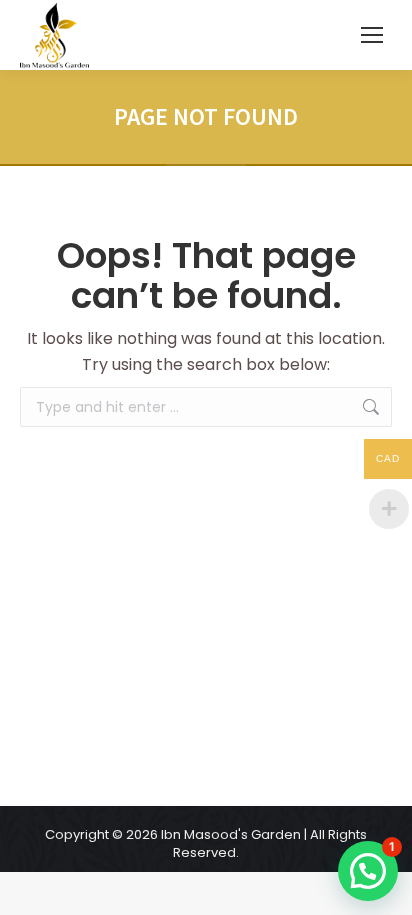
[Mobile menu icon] (372, 35)
